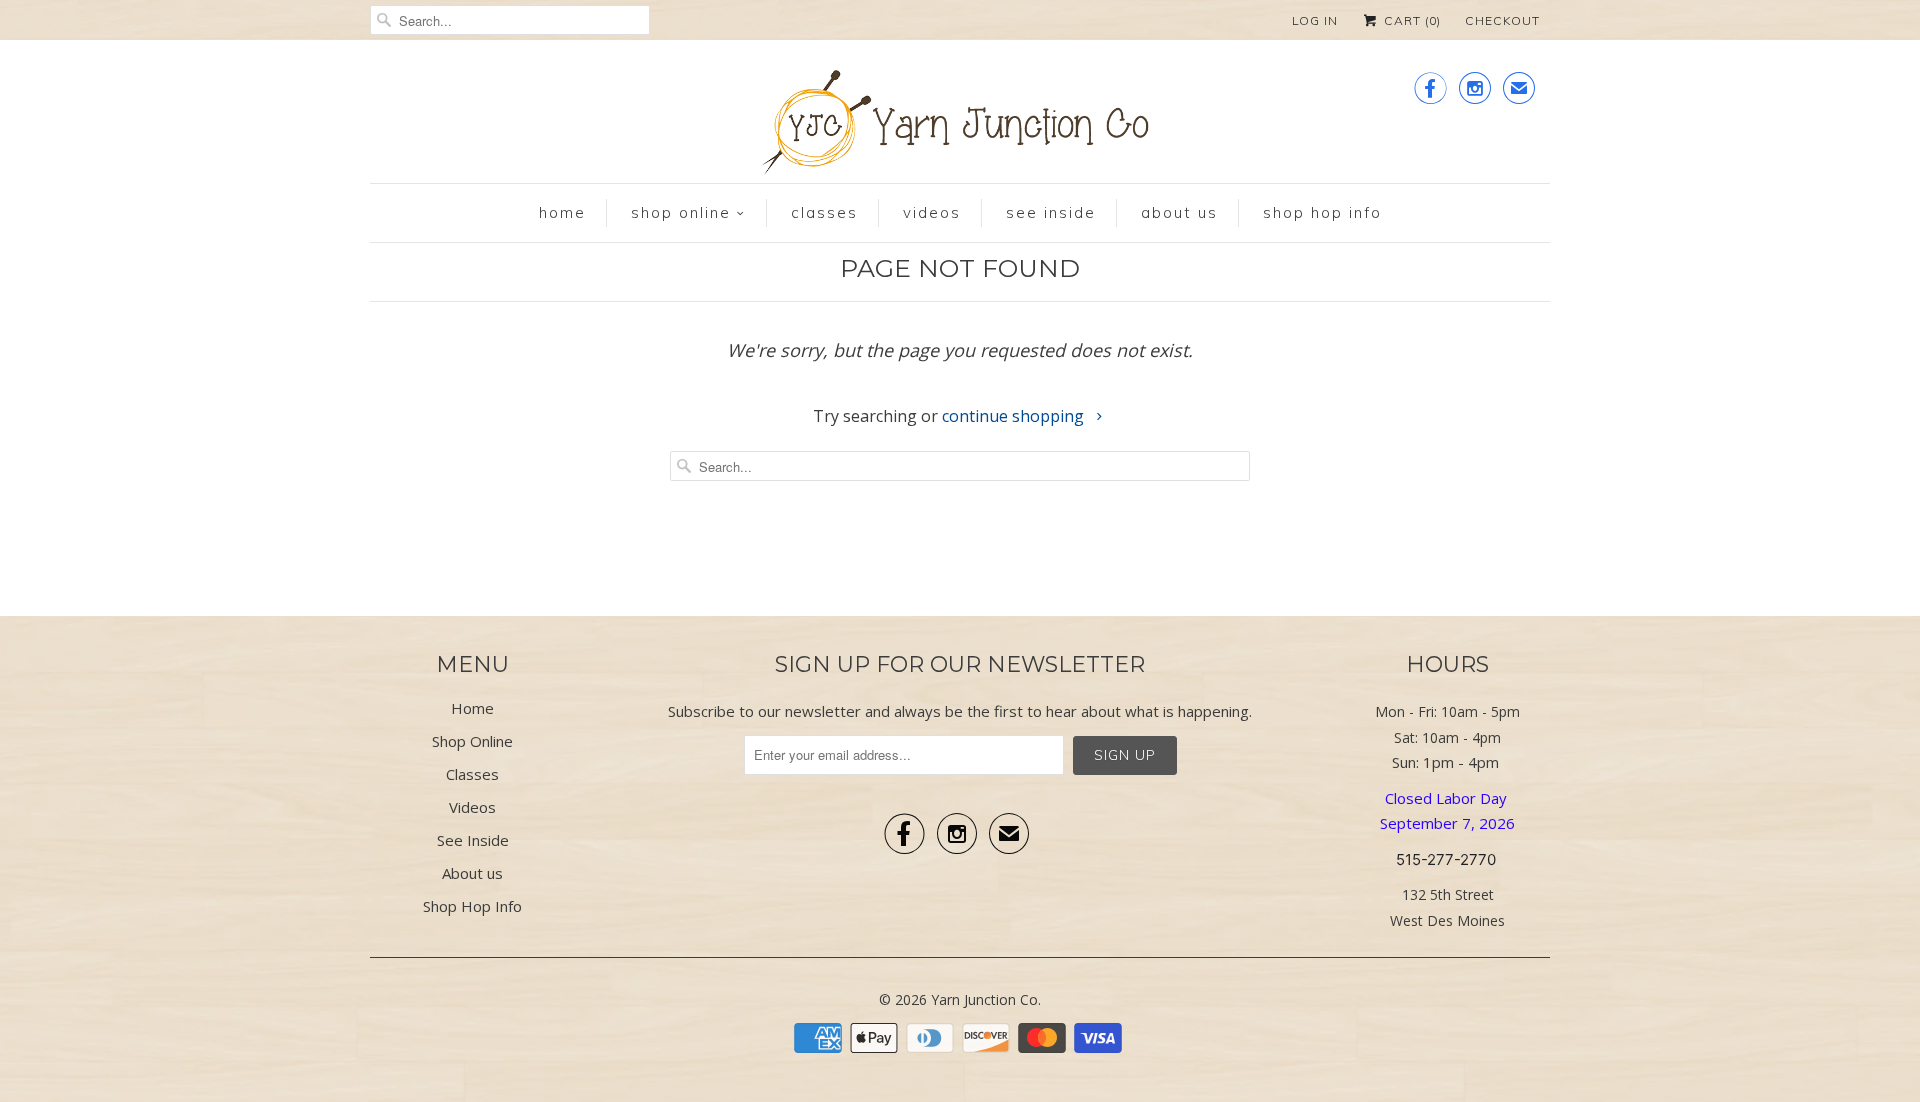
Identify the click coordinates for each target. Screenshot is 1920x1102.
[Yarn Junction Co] (960, 126)
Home (562, 212)
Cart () (1410, 20)
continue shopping (1015, 416)
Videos (932, 212)
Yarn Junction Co (984, 999)
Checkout (1502, 20)
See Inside (1051, 212)
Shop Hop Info (1322, 212)
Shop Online (681, 212)
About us (1179, 212)
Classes (824, 212)
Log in (1315, 20)
